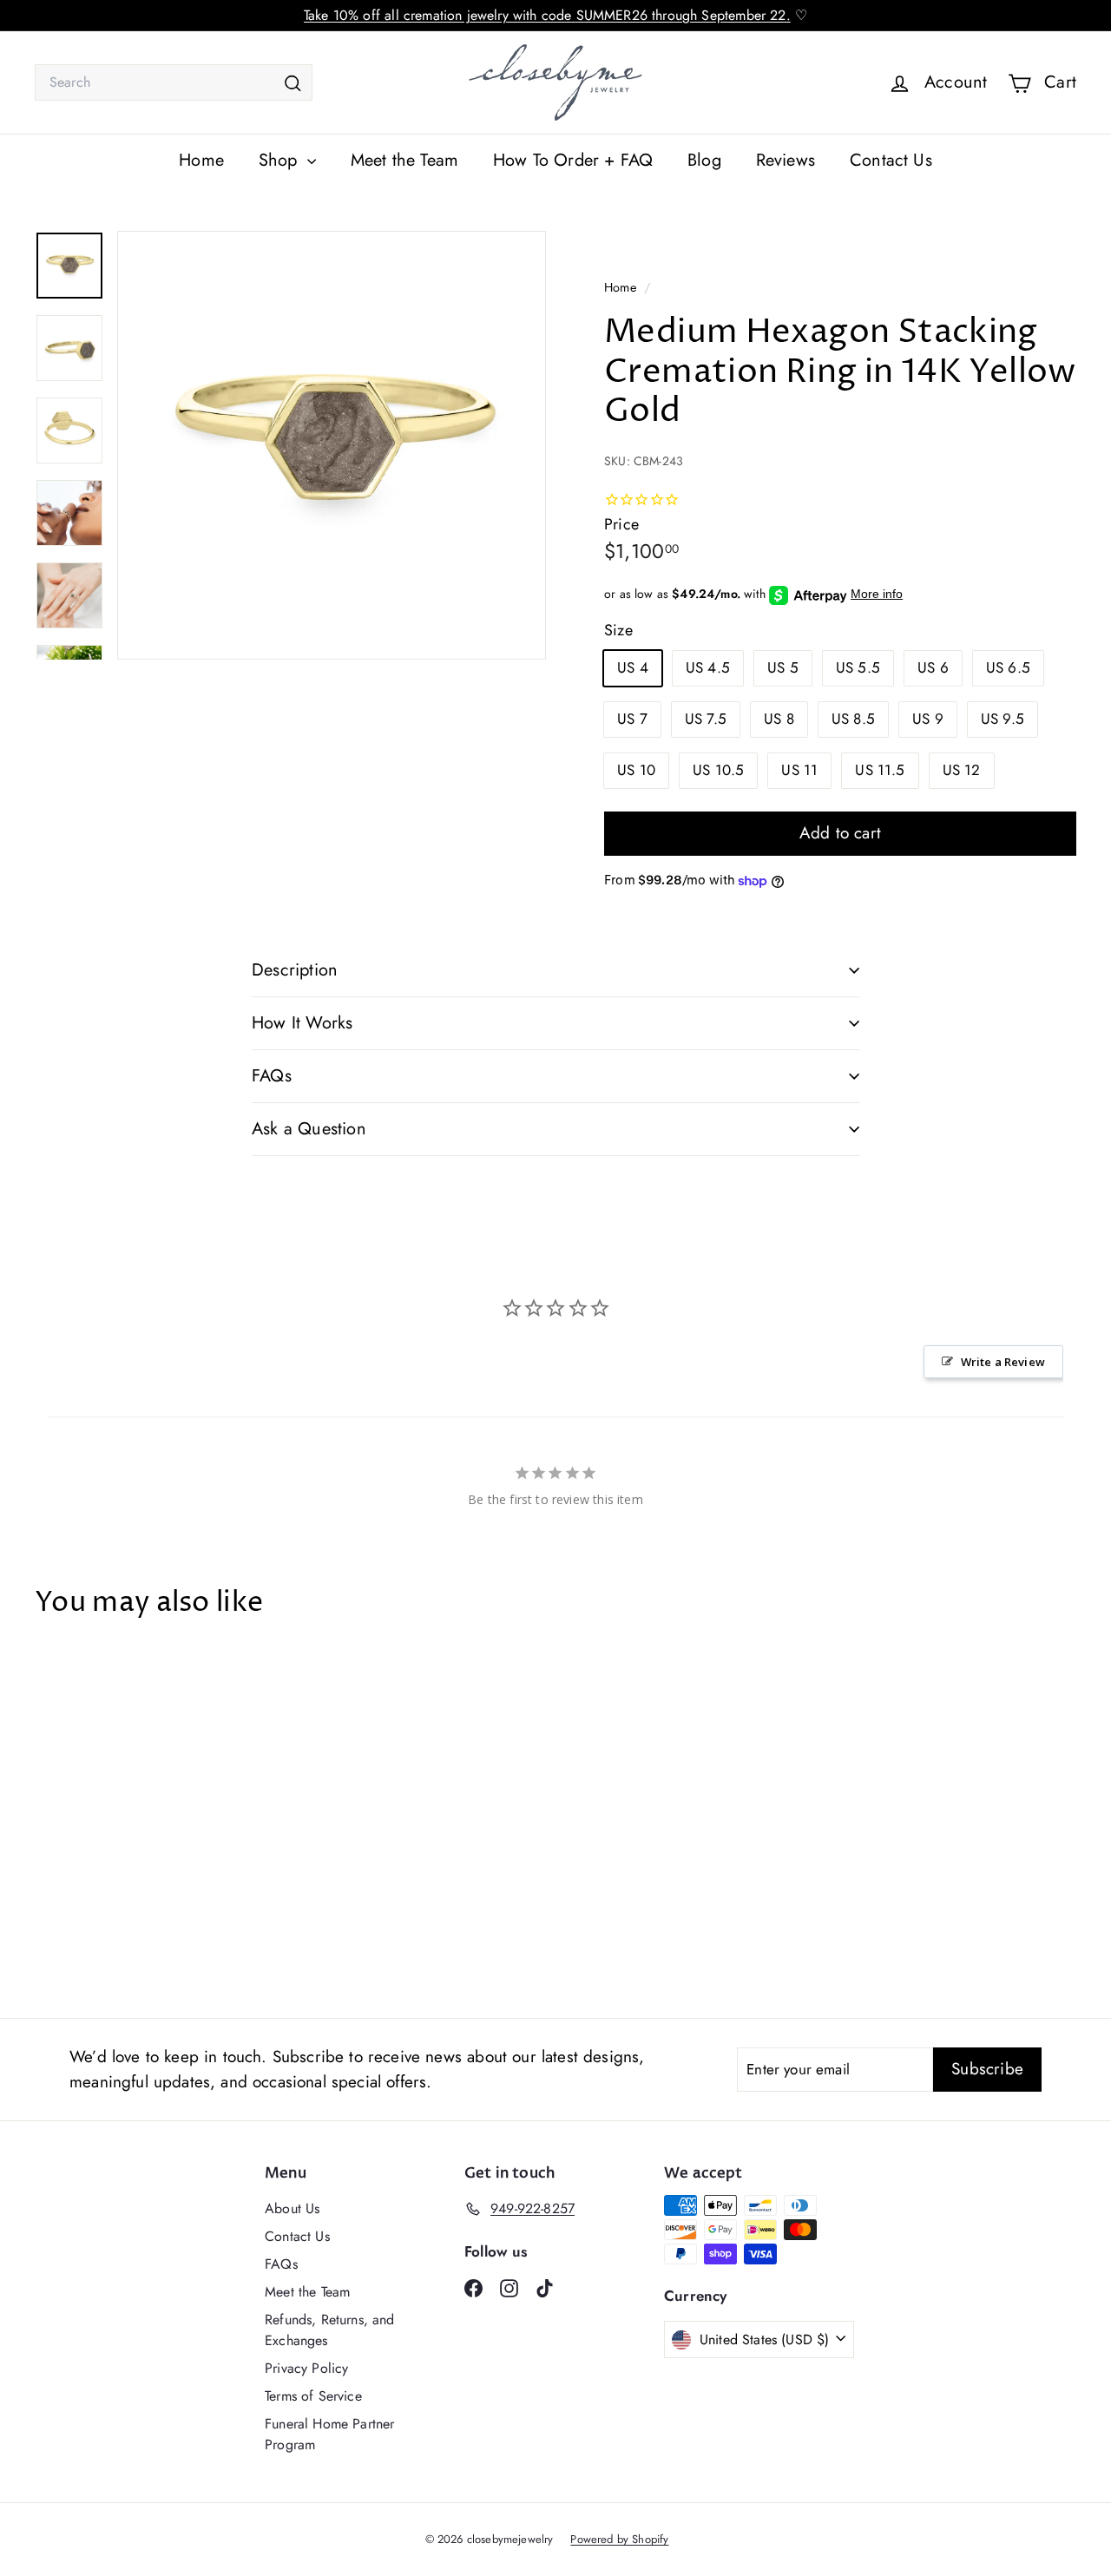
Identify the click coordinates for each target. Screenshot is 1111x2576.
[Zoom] (332, 445)
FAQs (272, 1076)
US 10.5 (718, 770)
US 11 (799, 770)
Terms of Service (313, 2396)
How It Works (302, 1023)
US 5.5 (858, 667)
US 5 (783, 667)
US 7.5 (706, 719)
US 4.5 (708, 667)
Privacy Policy (306, 2368)
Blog (704, 160)
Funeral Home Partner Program (329, 2434)
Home (201, 160)
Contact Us (891, 160)
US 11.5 (880, 770)
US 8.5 (853, 719)
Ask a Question (309, 1129)
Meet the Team (404, 160)
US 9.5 (1003, 719)
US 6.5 (1008, 667)
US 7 (632, 719)
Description (295, 970)
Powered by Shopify (619, 2539)
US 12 (962, 770)
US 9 (928, 719)
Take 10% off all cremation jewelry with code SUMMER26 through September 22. (547, 15)
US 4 (633, 667)
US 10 (636, 770)
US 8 (779, 719)
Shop (281, 160)
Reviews (786, 160)
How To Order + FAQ (573, 160)
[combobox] (174, 82)
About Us (292, 2208)
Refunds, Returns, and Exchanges (330, 2330)
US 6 (933, 667)
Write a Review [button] (1003, 1362)
